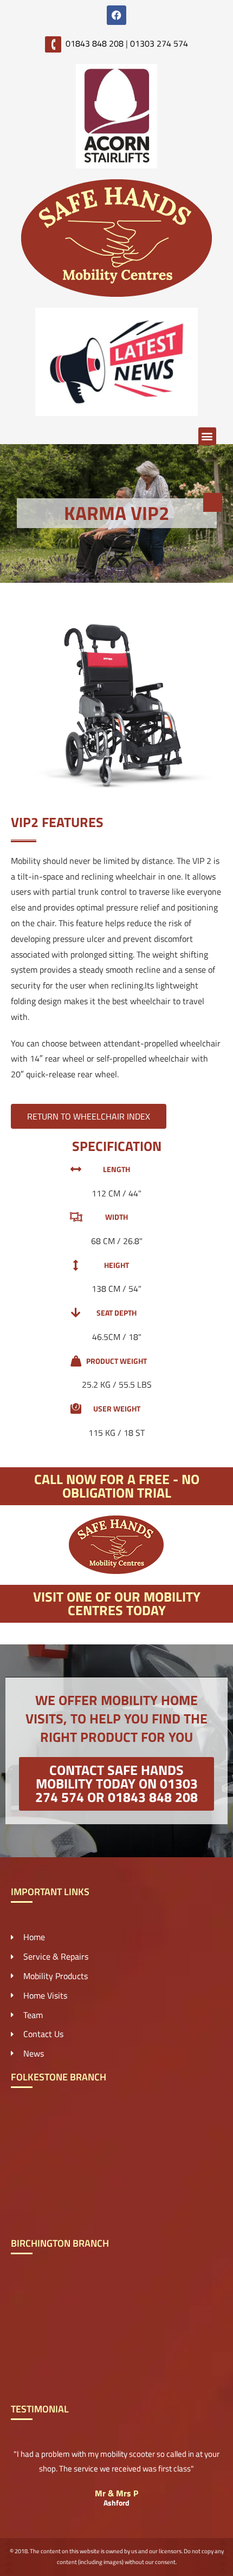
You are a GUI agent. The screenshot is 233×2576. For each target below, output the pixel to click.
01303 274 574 (159, 43)
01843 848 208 (95, 43)
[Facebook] (116, 15)
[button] (207, 436)
